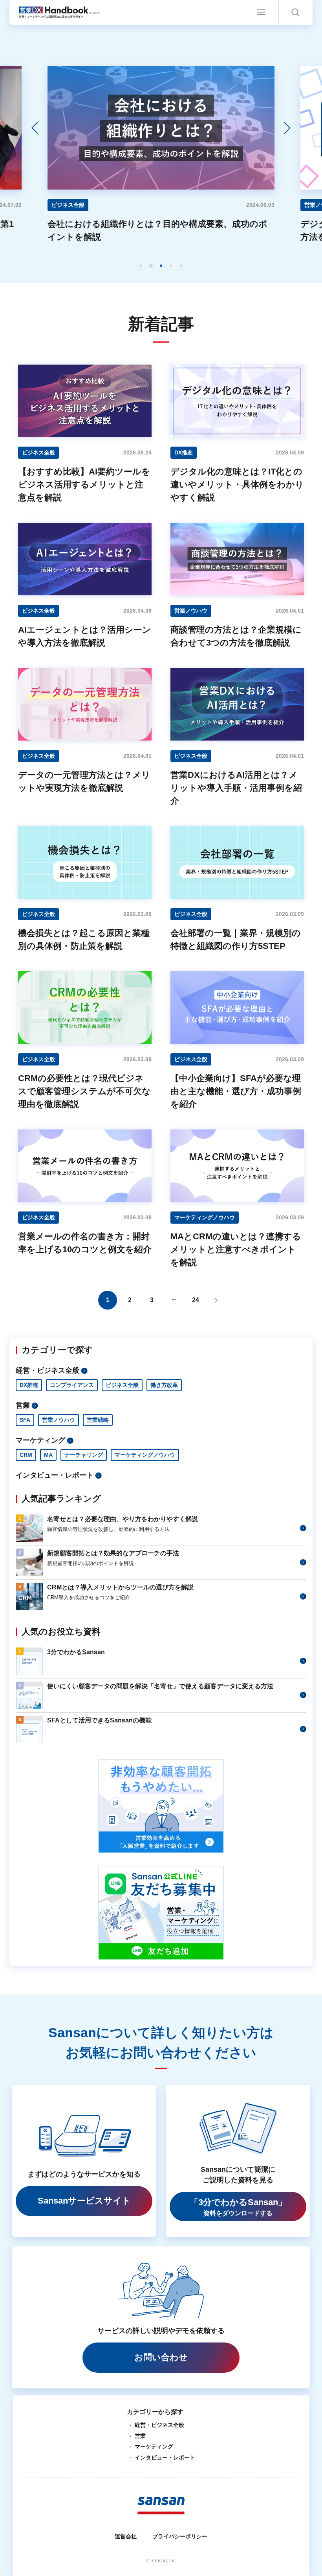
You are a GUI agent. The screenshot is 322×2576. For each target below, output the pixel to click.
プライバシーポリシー (180, 2536)
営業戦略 (98, 1420)
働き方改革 (164, 1385)
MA (48, 1455)
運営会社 (126, 2536)
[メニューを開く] (261, 12)
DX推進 (29, 1385)
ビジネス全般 (122, 1385)
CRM (26, 1455)
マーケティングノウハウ (145, 1455)
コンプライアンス (72, 1385)
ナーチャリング (84, 1455)
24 (196, 1300)
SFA (25, 1420)
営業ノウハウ (59, 1420)
